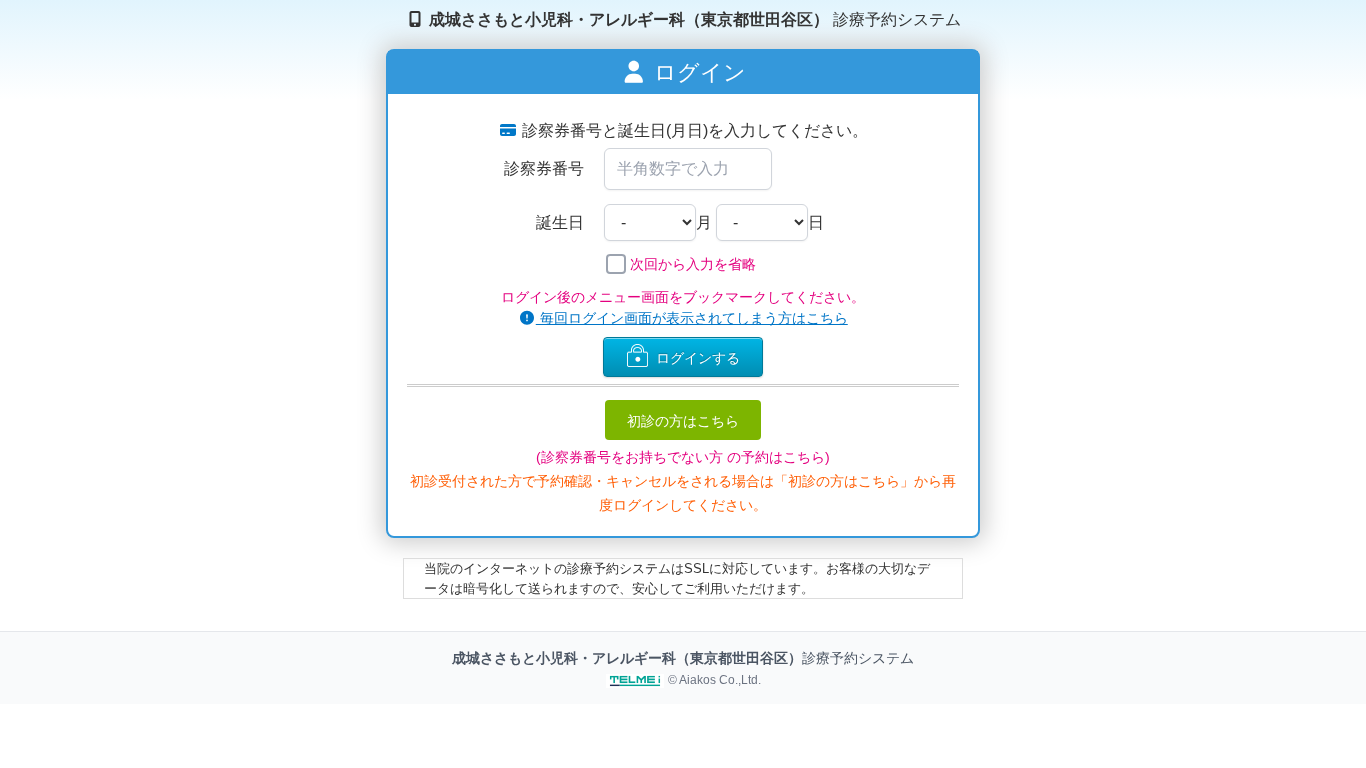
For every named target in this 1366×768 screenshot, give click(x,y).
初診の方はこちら (683, 420)
